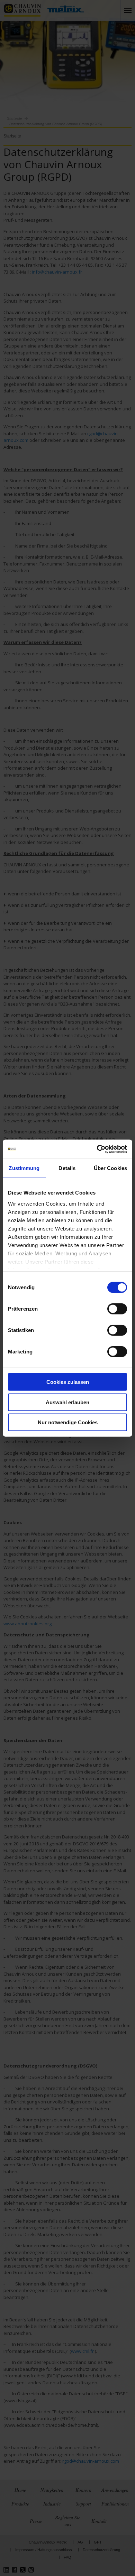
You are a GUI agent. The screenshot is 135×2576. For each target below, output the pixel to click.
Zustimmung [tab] (24, 1168)
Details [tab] (67, 1168)
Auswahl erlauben (67, 1402)
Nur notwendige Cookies (68, 1422)
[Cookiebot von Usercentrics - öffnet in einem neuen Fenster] (97, 1149)
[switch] (117, 1309)
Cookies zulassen (68, 1382)
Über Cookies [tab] (110, 1168)
